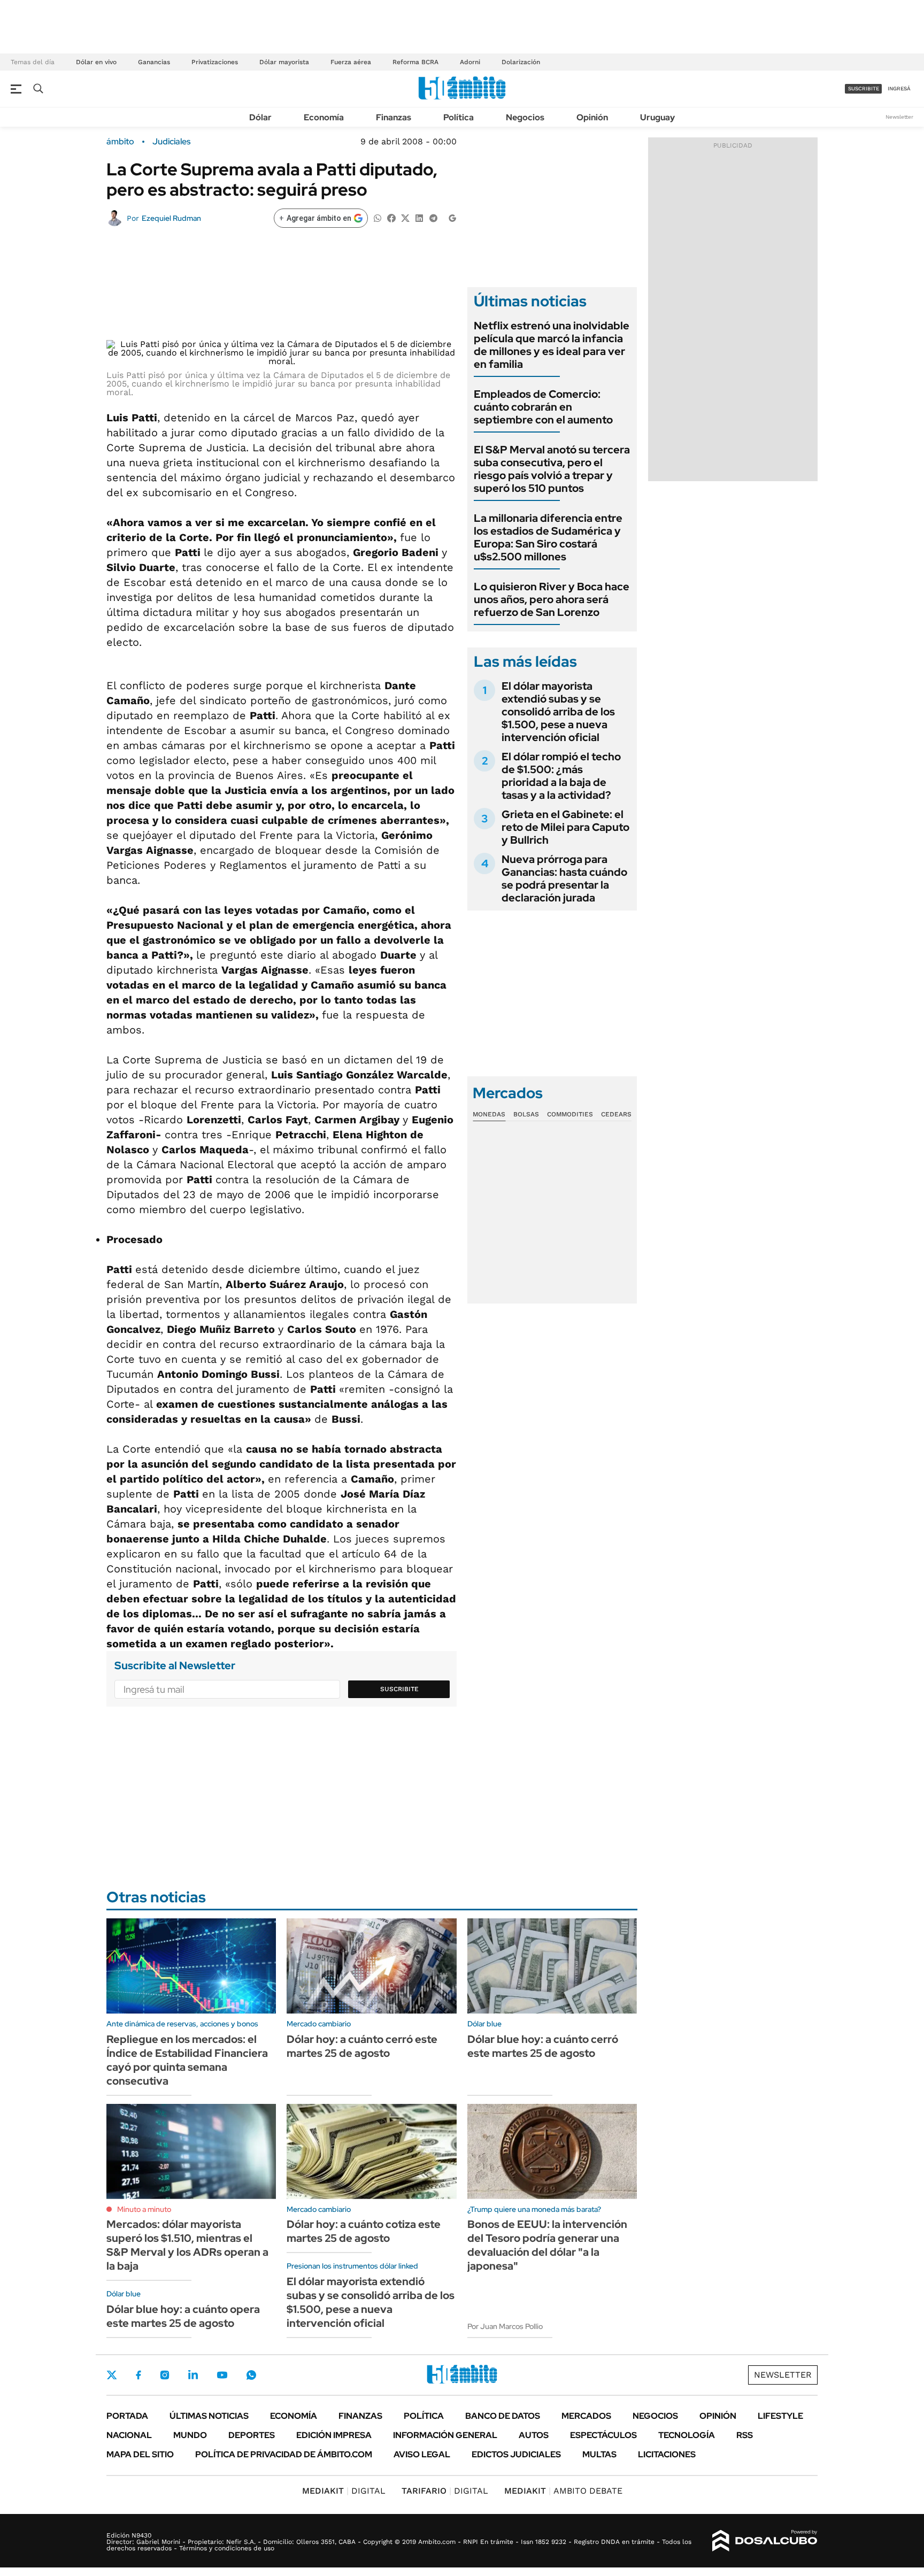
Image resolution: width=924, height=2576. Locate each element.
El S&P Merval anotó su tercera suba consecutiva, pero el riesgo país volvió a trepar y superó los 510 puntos (552, 469)
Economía (324, 117)
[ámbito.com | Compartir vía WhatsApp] (378, 217)
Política (459, 117)
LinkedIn (193, 2375)
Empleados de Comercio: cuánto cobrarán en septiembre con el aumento (543, 407)
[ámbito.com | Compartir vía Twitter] (405, 217)
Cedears (616, 1114)
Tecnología (687, 2435)
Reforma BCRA (415, 62)
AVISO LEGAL (422, 2454)
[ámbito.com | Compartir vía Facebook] (391, 217)
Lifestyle (780, 2416)
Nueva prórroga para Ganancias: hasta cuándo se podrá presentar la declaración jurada (564, 878)
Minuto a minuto (144, 2209)
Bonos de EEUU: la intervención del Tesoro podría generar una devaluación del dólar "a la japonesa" (547, 2245)
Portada (127, 2416)
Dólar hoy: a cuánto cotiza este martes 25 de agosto (364, 2231)
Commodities (570, 1114)
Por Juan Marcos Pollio (505, 2326)
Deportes (252, 2435)
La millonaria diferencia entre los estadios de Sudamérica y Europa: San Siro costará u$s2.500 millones (548, 537)
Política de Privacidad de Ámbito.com (284, 2454)
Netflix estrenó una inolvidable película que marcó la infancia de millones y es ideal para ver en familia (552, 345)
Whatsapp (251, 2375)
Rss (745, 2435)
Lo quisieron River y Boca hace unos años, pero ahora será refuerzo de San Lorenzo (552, 599)
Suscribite (399, 1689)
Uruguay (657, 117)
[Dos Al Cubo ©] (765, 2541)
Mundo (190, 2435)
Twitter (112, 2375)
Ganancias (154, 62)
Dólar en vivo (96, 62)
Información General (445, 2435)
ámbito (120, 142)
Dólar (260, 117)
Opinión (592, 117)
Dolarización (521, 62)
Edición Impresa (334, 2435)
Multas (599, 2454)
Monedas (489, 1114)
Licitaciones (667, 2454)
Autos (534, 2435)
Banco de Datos (503, 2416)
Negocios (525, 117)
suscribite (864, 88)
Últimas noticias (209, 2416)
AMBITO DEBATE (563, 2491)
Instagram (165, 2375)
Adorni (470, 62)
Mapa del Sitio (140, 2454)
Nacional (129, 2435)
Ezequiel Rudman (171, 218)
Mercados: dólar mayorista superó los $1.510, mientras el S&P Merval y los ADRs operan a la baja (187, 2245)
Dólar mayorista (284, 62)
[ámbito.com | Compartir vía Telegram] (433, 217)
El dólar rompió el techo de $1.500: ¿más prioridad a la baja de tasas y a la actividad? (561, 776)
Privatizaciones (215, 62)
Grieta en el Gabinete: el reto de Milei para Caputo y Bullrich (565, 827)
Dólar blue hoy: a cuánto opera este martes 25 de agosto (183, 2316)
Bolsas (526, 1114)
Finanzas (394, 117)
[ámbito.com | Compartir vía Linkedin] (419, 217)
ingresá (899, 88)
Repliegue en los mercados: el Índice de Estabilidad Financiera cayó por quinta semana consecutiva (187, 2060)
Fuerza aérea (351, 62)
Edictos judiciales (516, 2454)
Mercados (586, 2416)
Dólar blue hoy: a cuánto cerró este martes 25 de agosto (543, 2046)
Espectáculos (603, 2435)
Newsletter (899, 117)
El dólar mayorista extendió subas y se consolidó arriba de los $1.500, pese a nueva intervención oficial (558, 712)
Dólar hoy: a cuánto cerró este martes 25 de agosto (362, 2046)
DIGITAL (344, 2491)
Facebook (138, 2375)
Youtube (222, 2375)
